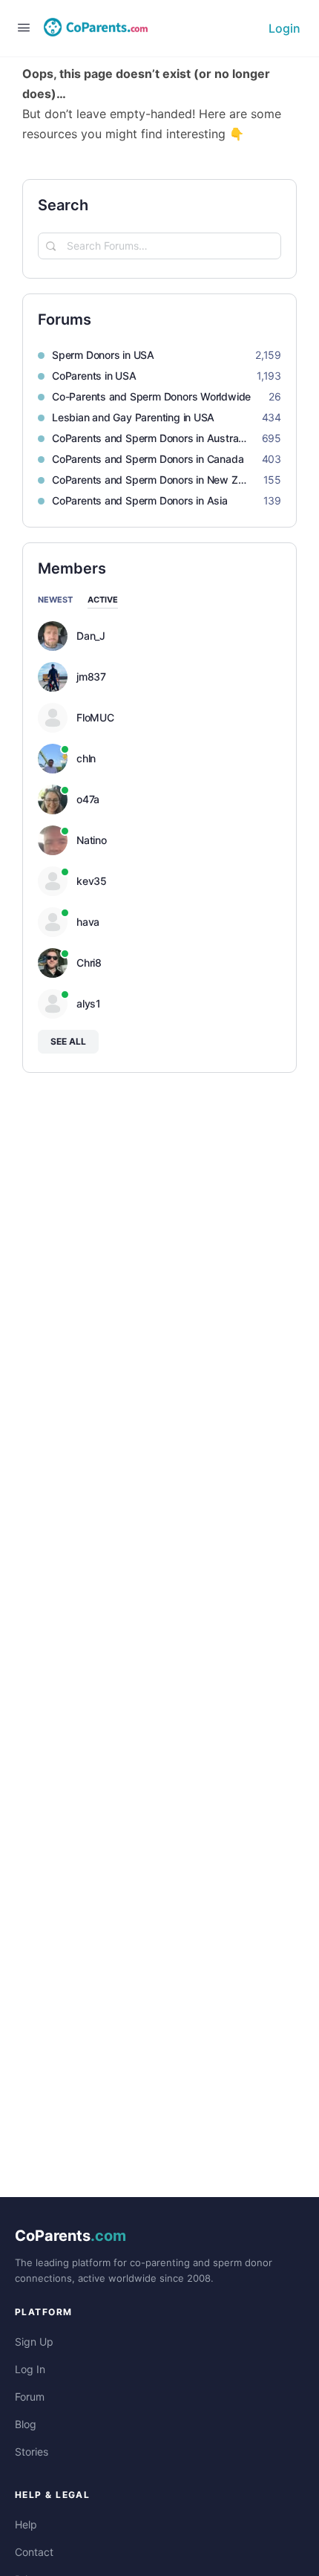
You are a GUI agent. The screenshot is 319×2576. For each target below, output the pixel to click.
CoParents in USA (94, 376)
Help (26, 2524)
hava (88, 922)
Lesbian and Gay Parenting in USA (133, 417)
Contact (34, 2552)
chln (86, 759)
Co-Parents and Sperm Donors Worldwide (151, 396)
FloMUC (95, 718)
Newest (55, 600)
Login (285, 28)
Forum (30, 2397)
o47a (88, 799)
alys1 (89, 1004)
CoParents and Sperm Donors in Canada (148, 459)
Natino (92, 840)
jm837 (91, 677)
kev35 (92, 881)
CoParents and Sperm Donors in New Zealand (150, 480)
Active (103, 600)
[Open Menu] (24, 27)
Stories (32, 2452)
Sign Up (34, 2342)
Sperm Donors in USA (103, 355)
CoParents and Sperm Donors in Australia (149, 438)
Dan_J (91, 636)
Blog (26, 2424)
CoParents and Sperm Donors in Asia (140, 500)
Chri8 (89, 963)
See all (68, 1041)
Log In (30, 2369)
